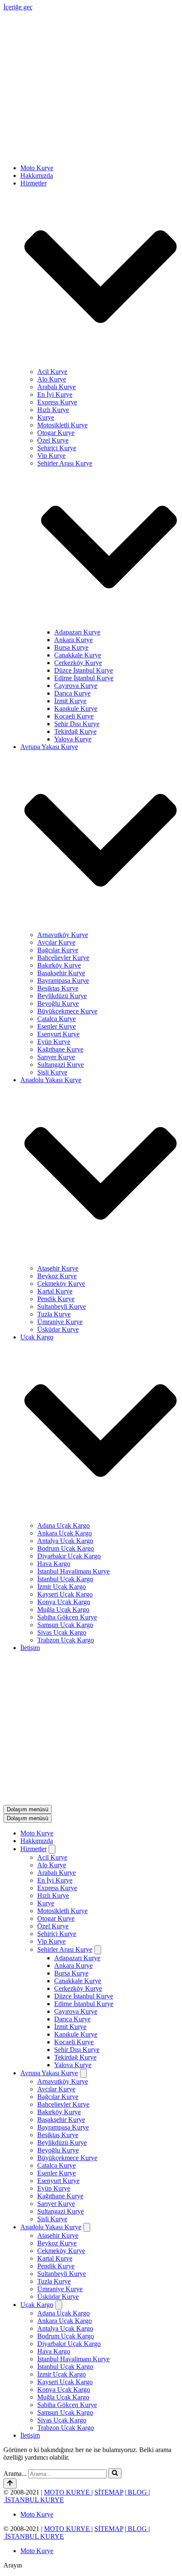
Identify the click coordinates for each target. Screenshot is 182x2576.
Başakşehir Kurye (61, 834)
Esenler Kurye (57, 888)
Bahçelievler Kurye (63, 819)
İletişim (30, 1509)
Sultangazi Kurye (61, 926)
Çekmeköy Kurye (61, 1145)
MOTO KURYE (68, 2215)
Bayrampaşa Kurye (63, 842)
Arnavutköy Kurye (63, 796)
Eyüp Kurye (54, 903)
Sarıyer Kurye (56, 918)
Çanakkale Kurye (78, 516)
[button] (101, 139)
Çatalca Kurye (57, 880)
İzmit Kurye (70, 562)
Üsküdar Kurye (58, 1191)
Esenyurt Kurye (58, 895)
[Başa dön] (10, 2206)
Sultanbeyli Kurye (62, 1168)
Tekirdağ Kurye (75, 593)
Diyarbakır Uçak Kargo (69, 1417)
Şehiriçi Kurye (57, 309)
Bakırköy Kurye (59, 826)
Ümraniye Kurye (60, 1183)
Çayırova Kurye (76, 547)
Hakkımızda (37, 37)
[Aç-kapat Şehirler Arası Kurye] (98, 1672)
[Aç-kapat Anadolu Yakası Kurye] (87, 1950)
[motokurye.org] (91, 15)
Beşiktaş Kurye (58, 849)
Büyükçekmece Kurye (67, 872)
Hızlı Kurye (53, 271)
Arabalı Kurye (57, 248)
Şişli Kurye (52, 933)
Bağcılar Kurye (58, 811)
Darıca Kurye (72, 554)
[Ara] (115, 2196)
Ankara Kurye (73, 501)
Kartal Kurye (55, 1152)
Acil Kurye (52, 233)
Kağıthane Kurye (60, 911)
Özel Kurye (53, 302)
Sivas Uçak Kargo (62, 1494)
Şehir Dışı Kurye (77, 585)
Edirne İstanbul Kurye (84, 539)
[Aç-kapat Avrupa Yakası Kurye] (83, 1796)
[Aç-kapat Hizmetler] (52, 1572)
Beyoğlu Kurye (58, 865)
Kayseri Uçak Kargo (65, 1455)
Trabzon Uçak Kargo (66, 1501)
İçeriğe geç (18, 7)
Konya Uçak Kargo (64, 1463)
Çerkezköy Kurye (78, 524)
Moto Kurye (37, 29)
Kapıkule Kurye (76, 570)
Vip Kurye (51, 317)
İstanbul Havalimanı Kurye (73, 1433)
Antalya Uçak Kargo (65, 1402)
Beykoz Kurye (57, 1137)
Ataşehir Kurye (58, 1129)
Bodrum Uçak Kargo (66, 1410)
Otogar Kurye (56, 294)
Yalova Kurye (73, 600)
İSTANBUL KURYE (34, 2222)
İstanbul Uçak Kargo (65, 1440)
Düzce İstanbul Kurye (84, 532)
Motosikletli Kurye (62, 286)
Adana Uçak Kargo (63, 1387)
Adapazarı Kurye (77, 493)
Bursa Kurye (71, 509)
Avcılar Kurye (56, 804)
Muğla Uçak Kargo (63, 1471)
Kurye (46, 279)
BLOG (137, 2215)
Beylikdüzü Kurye (62, 857)
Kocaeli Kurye (74, 577)
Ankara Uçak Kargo (65, 1394)
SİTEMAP (109, 2215)
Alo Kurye (52, 240)
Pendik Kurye (56, 1160)
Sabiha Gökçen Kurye (67, 1478)
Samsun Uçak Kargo (65, 1486)
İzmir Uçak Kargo (62, 1448)
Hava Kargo (54, 1425)
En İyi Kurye (55, 256)
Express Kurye (57, 263)
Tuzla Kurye (54, 1175)
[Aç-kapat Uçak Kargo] (59, 2027)
